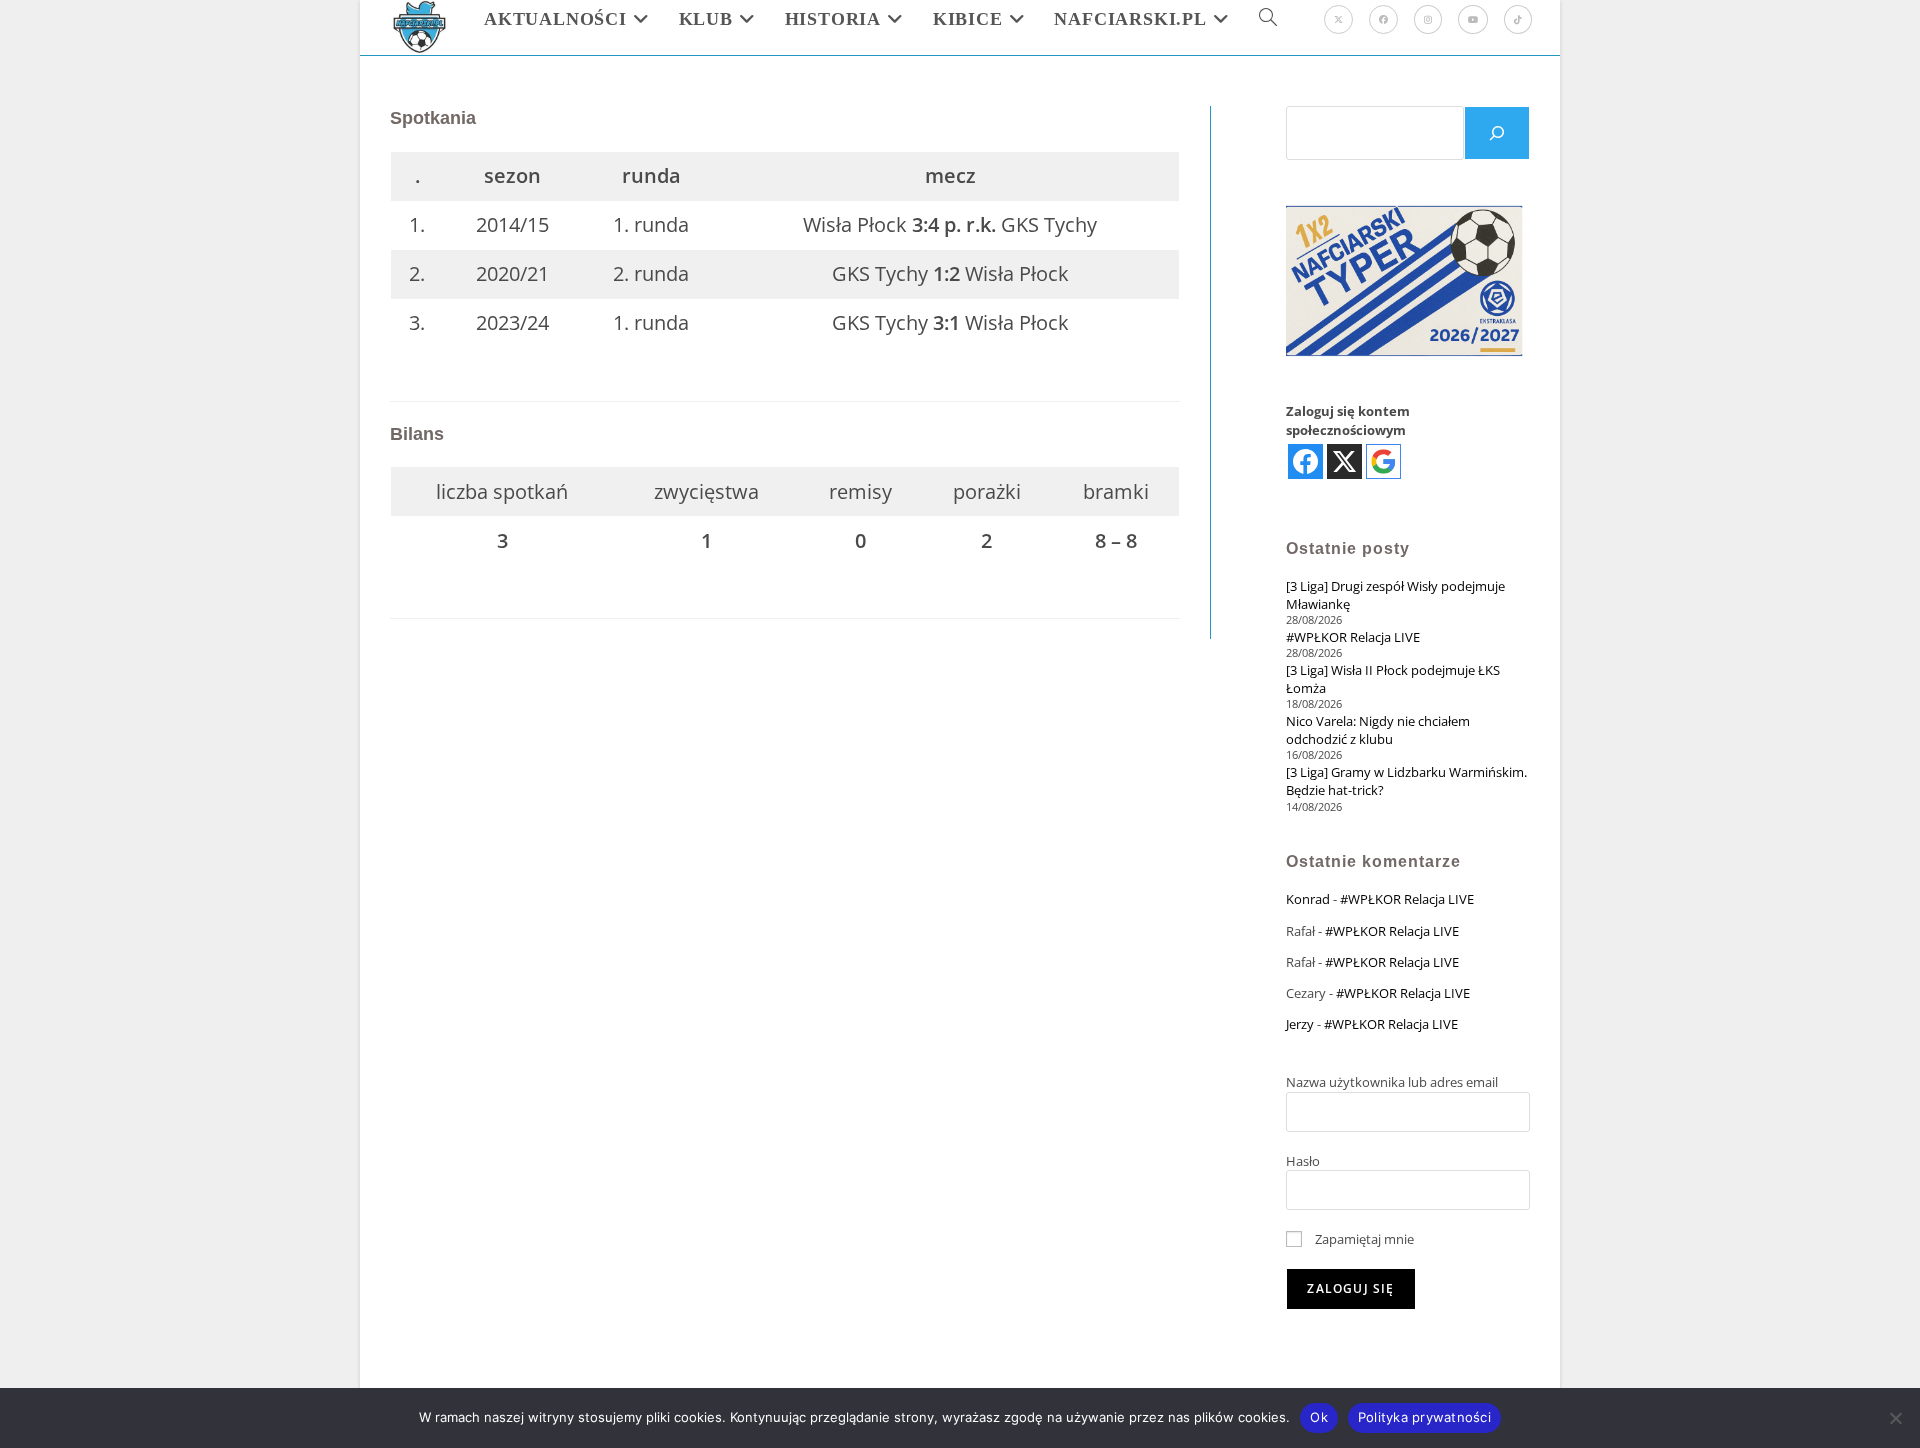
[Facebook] (1383, 19)
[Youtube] (1473, 19)
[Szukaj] (1497, 133)
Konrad (1308, 899)
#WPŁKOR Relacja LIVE (1353, 637)
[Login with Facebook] (1305, 461)
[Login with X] (1344, 461)
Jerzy (1300, 1024)
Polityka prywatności (1424, 1417)
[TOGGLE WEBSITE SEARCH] (1268, 19)
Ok (1319, 1417)
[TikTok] (1518, 19)
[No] (1895, 1418)
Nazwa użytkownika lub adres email (1392, 1082)
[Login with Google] (1383, 461)
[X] (1338, 19)
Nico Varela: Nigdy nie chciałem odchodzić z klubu (1378, 730)
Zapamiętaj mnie (1363, 1239)
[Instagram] (1428, 19)
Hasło (1303, 1161)
